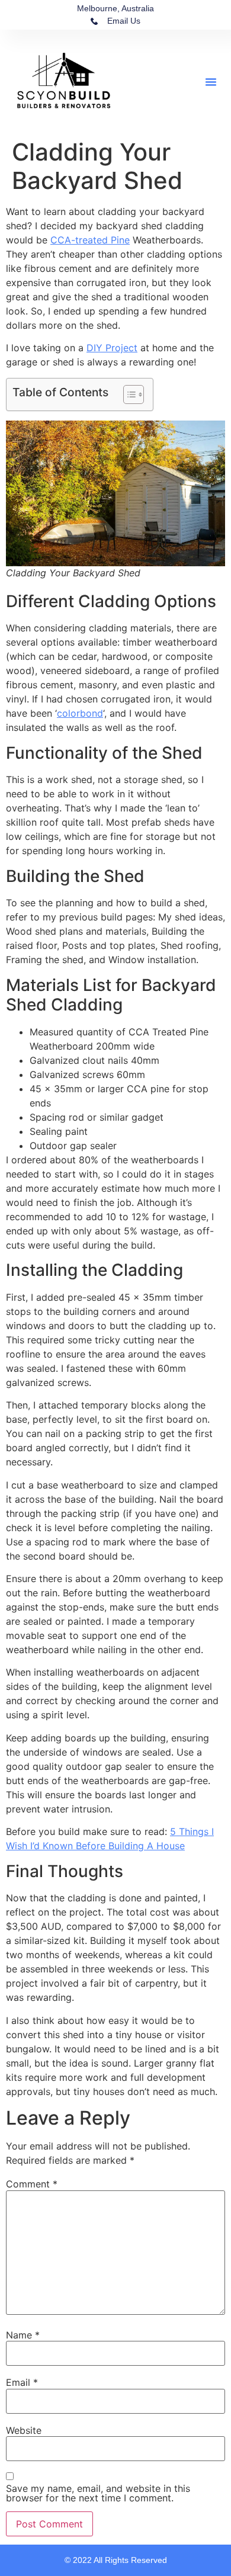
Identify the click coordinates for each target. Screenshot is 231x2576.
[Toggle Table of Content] (128, 394)
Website (24, 2430)
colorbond (80, 713)
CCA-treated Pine (90, 240)
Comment (32, 2184)
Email (22, 2382)
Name (23, 2335)
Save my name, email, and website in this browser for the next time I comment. (98, 2493)
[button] (211, 82)
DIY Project (112, 348)
